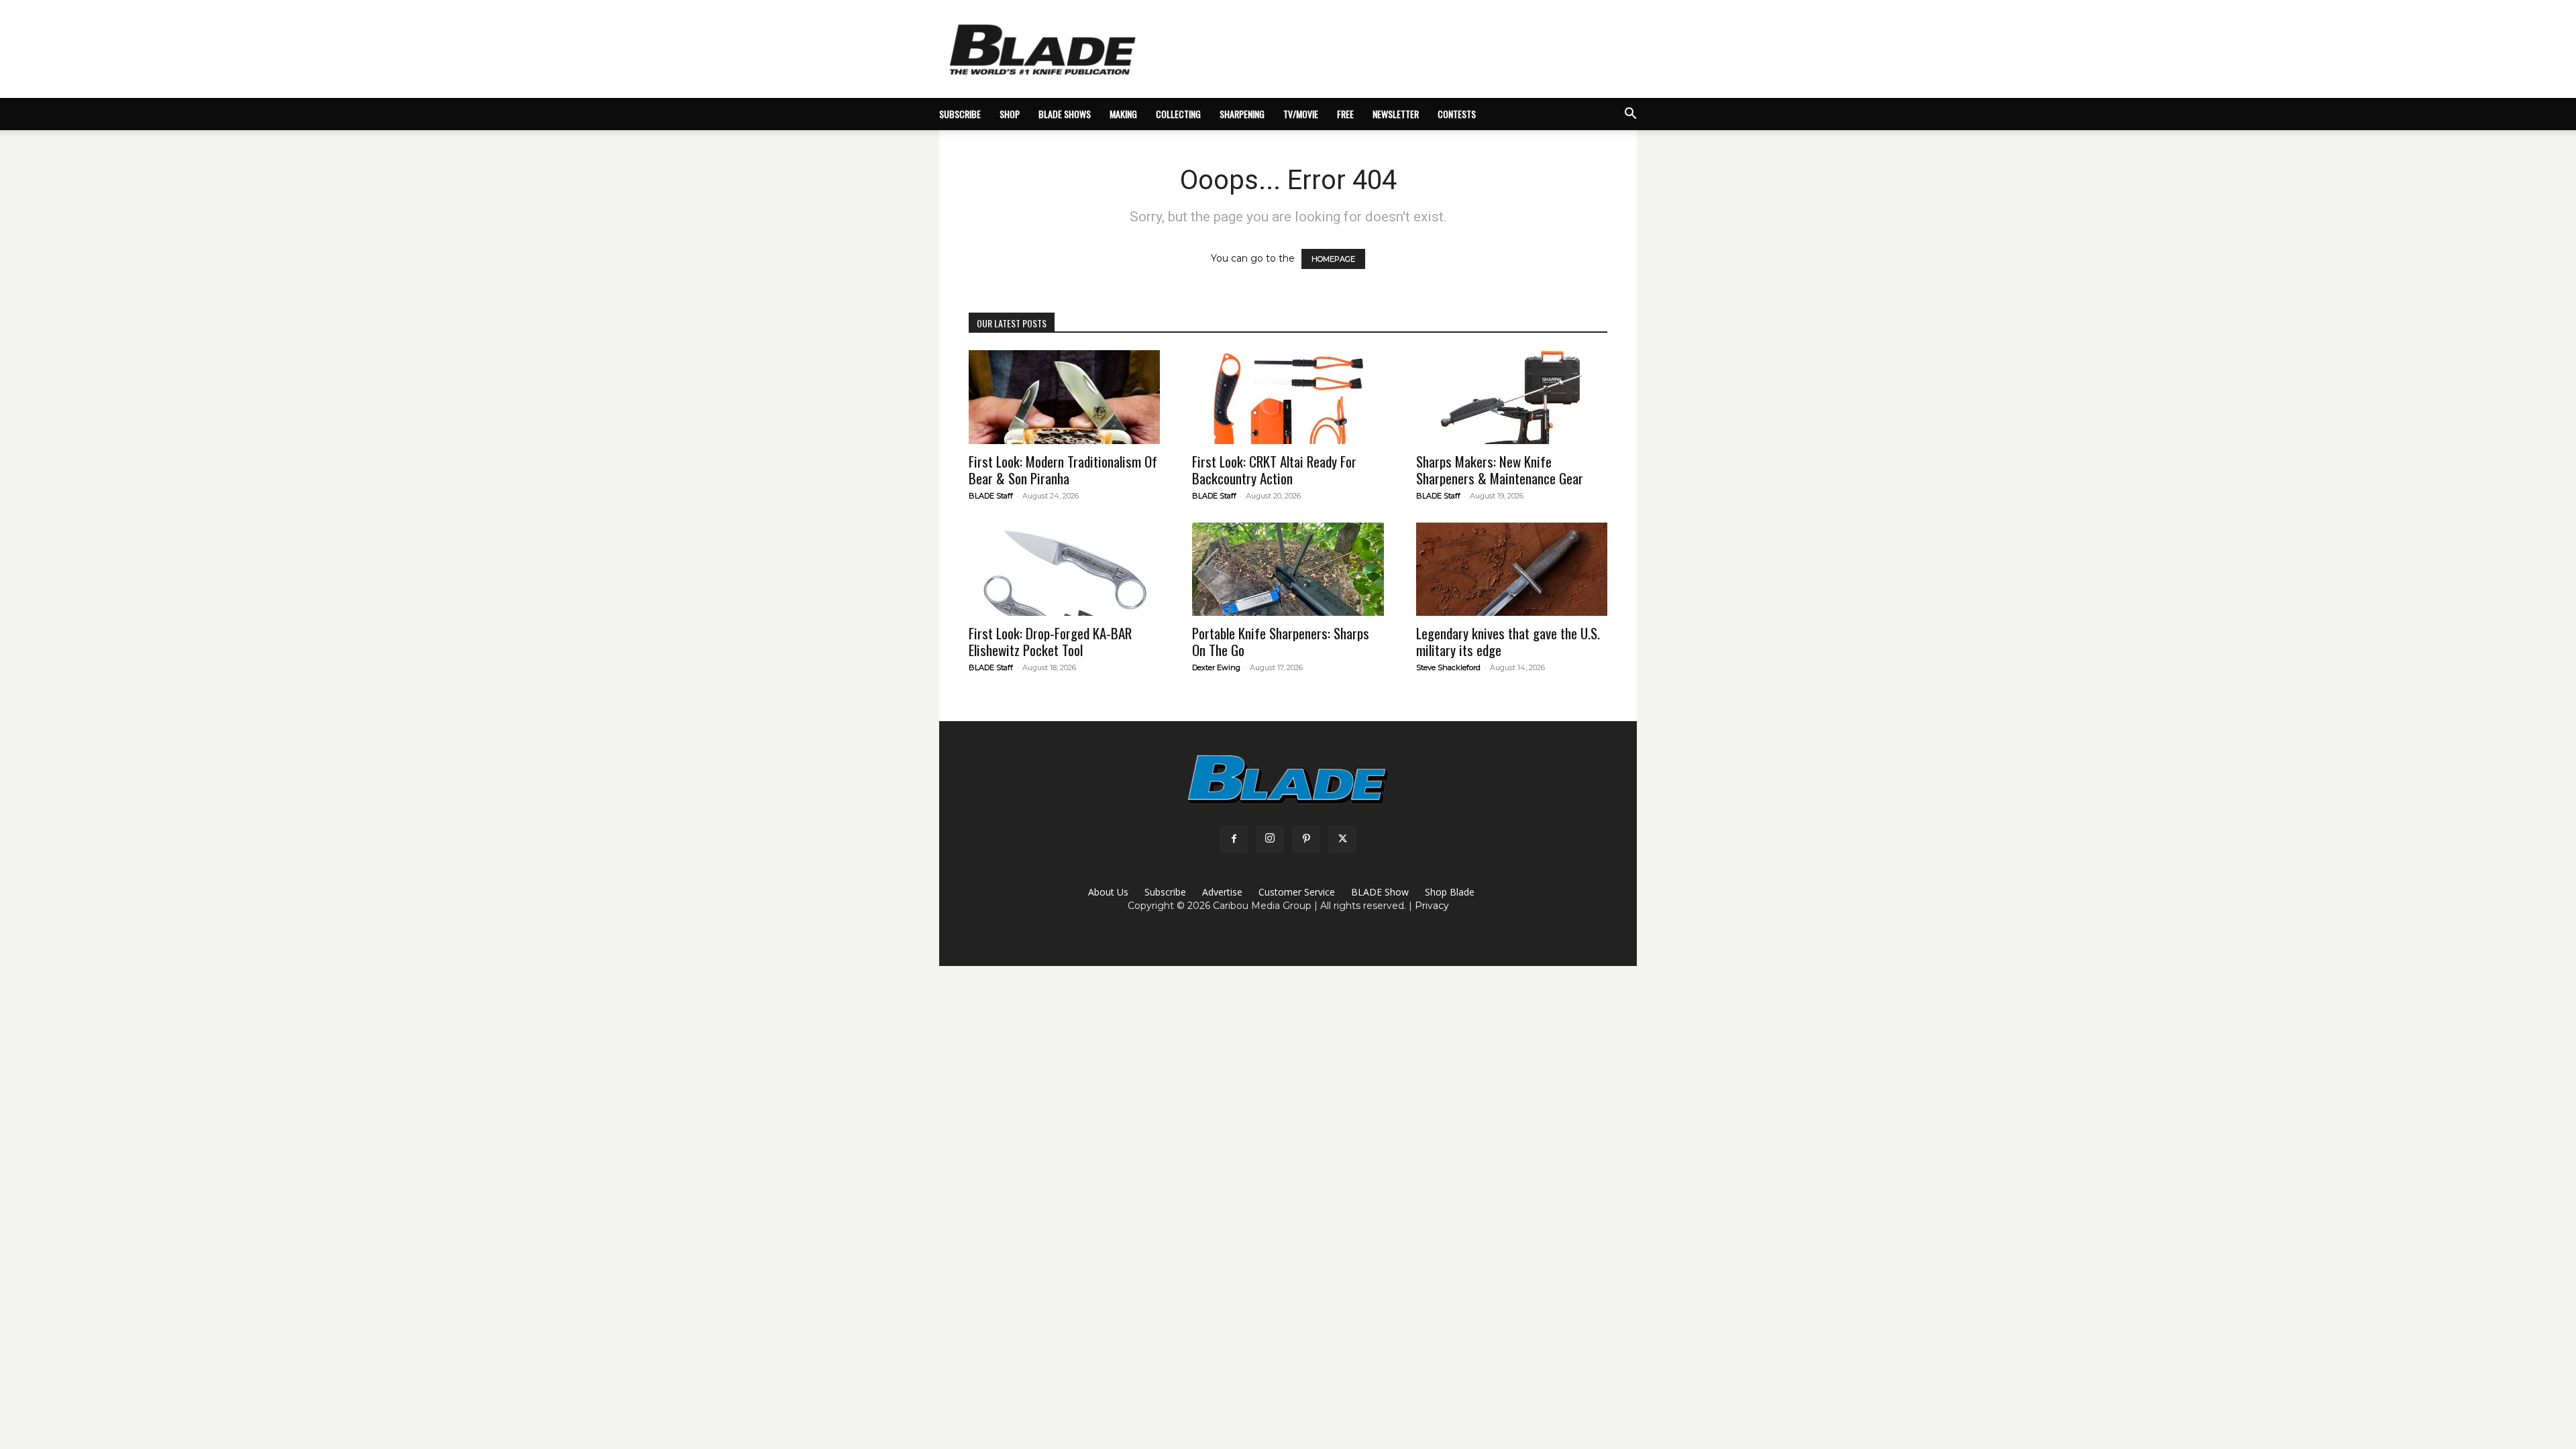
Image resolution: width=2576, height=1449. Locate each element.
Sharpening (1242, 114)
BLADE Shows (1065, 114)
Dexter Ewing (1216, 667)
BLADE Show (1380, 892)
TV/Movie (1301, 114)
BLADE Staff (991, 496)
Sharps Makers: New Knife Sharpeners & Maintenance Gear (1500, 470)
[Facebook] (1234, 839)
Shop (1010, 114)
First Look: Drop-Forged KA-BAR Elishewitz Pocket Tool (1050, 641)
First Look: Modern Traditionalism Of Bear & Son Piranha (1063, 470)
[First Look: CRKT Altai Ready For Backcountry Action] (1288, 397)
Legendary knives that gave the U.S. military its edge (1508, 641)
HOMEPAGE (1333, 259)
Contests (1457, 114)
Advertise (1222, 892)
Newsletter (1396, 114)
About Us (1108, 892)
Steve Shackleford (1448, 667)
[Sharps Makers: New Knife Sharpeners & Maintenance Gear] (1512, 397)
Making (1123, 114)
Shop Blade (1450, 892)
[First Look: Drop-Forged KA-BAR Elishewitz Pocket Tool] (1064, 570)
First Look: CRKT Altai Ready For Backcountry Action (1274, 470)
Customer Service (1297, 892)
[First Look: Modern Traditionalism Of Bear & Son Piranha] (1064, 397)
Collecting (1178, 114)
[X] (1342, 839)
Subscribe (1165, 892)
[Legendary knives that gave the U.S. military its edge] (1512, 570)
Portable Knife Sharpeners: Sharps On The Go (1281, 641)
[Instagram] (1270, 839)
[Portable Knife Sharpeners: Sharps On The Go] (1288, 570)
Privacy (1432, 906)
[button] (1630, 115)
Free (1345, 114)
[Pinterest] (1306, 839)
